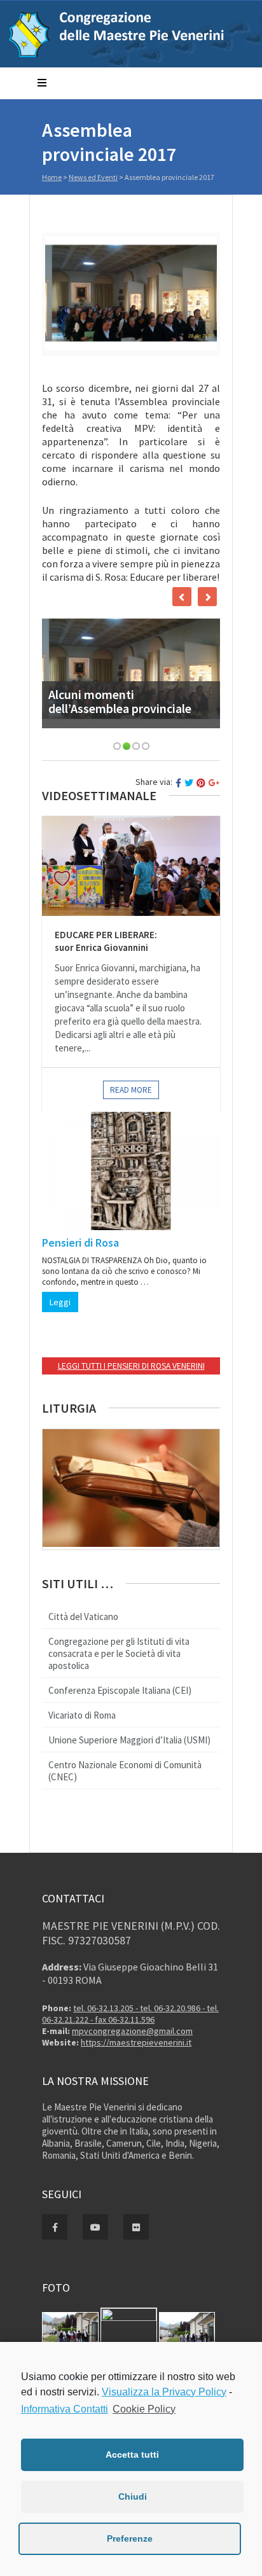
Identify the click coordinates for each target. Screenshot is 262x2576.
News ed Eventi (93, 177)
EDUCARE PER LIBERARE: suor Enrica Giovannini (106, 941)
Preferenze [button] (130, 2538)
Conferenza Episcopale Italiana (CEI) (120, 1690)
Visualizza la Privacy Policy (164, 2392)
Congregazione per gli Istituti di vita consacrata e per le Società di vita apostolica (119, 1653)
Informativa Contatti (65, 2409)
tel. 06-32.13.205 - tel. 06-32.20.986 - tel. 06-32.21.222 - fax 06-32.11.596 (130, 2014)
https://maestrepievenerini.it (136, 2042)
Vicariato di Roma (82, 1715)
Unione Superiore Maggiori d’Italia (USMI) (129, 1740)
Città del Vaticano (83, 1617)
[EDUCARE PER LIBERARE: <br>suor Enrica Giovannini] (131, 866)
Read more (131, 1090)
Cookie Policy (144, 2409)
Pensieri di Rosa (80, 1243)
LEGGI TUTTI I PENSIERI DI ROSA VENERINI (131, 1366)
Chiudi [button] (133, 2496)
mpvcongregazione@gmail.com (132, 2031)
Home (52, 177)
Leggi (60, 1302)
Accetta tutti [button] (132, 2455)
